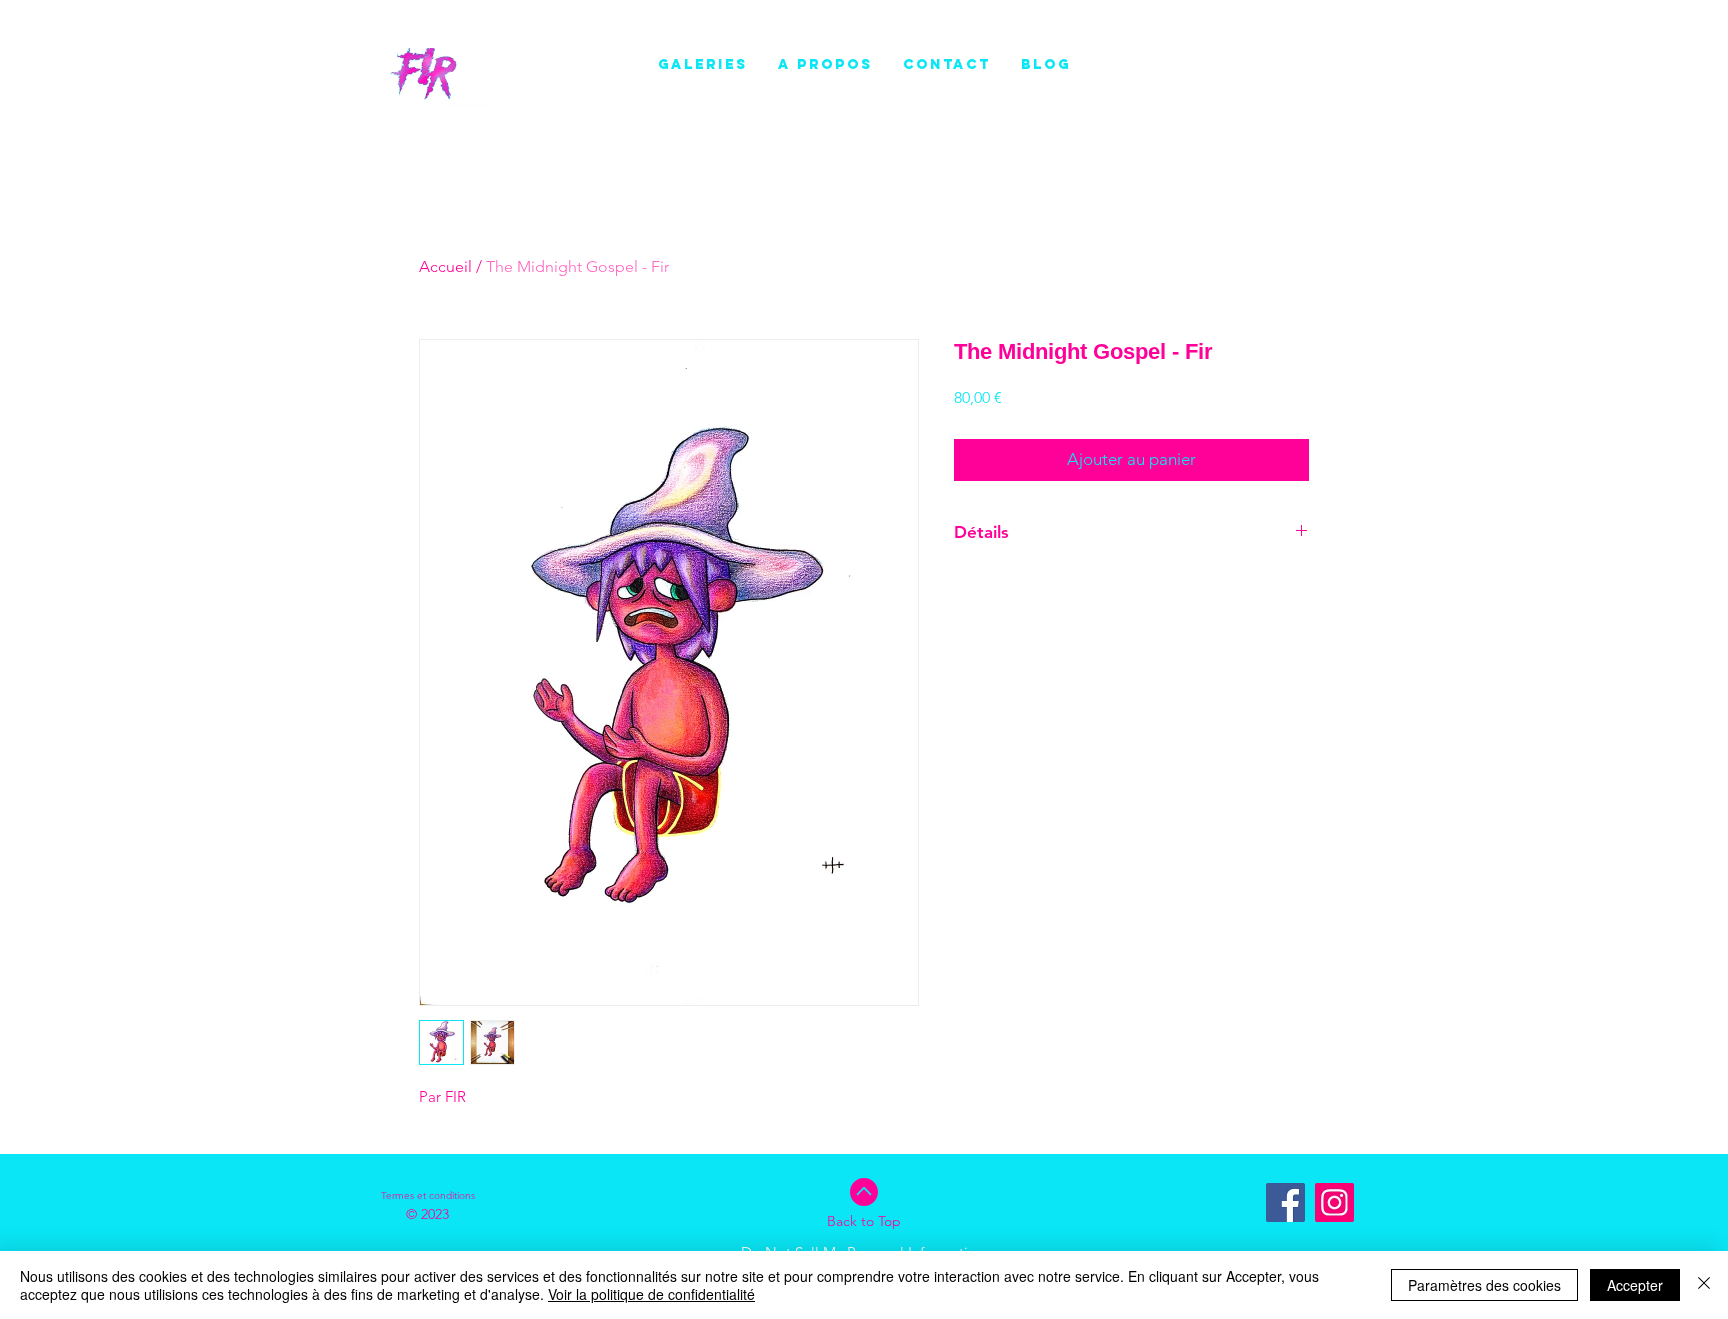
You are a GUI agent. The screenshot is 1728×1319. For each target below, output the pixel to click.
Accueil (445, 266)
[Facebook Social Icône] (1285, 1202)
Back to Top (864, 1221)
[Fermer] (1704, 1285)
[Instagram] (1334, 1202)
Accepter (1635, 1285)
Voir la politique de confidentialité (651, 1294)
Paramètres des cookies (1484, 1285)
